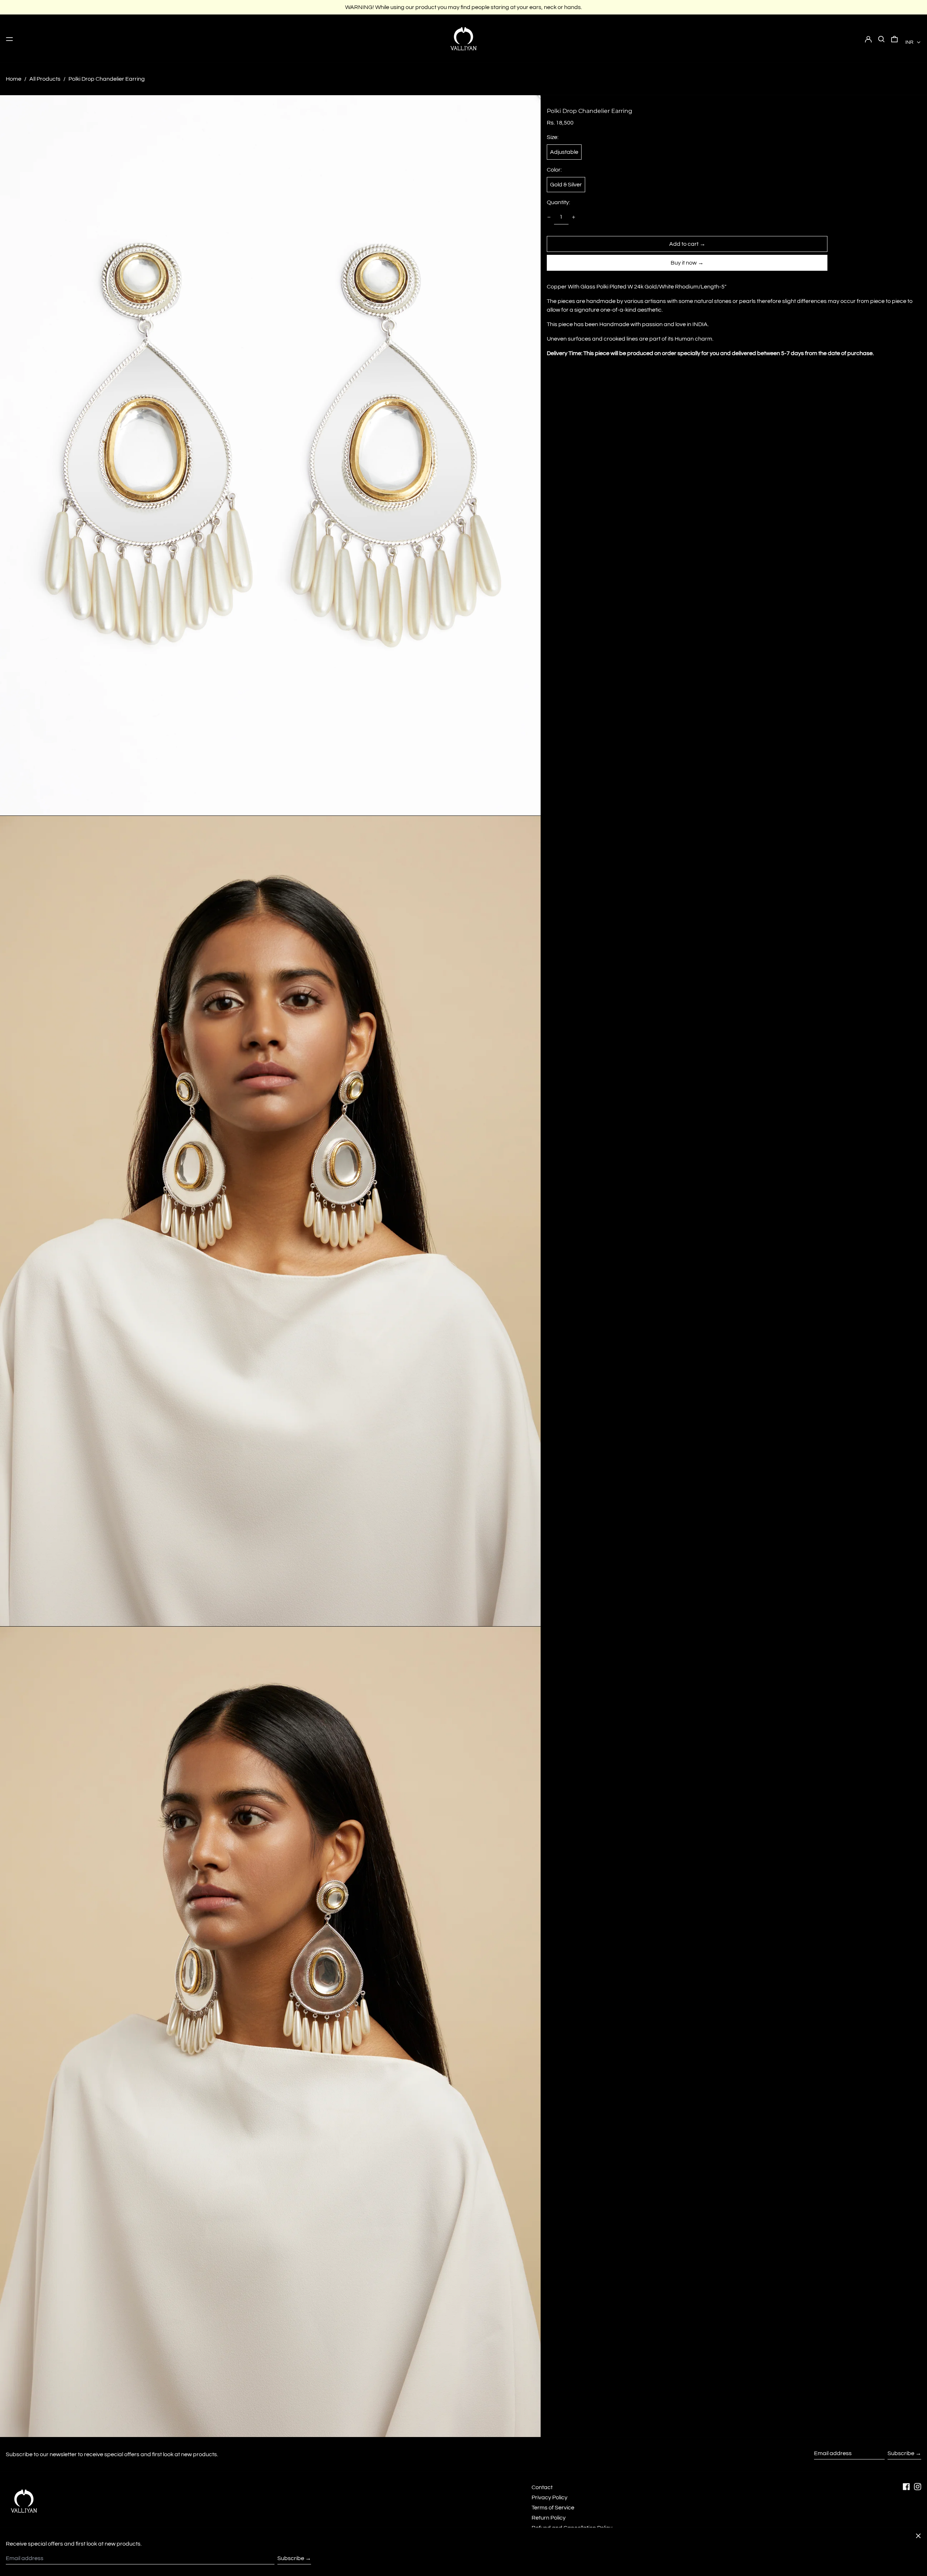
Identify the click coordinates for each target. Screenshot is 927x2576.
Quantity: (558, 202)
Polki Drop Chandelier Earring (107, 79)
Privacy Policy (550, 2497)
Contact (542, 2487)
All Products (45, 79)
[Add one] (574, 217)
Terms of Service (553, 2508)
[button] (881, 39)
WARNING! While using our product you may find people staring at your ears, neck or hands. (463, 7)
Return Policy (549, 2518)
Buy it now (684, 263)
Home (14, 79)
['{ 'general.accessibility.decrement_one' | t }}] (549, 217)
